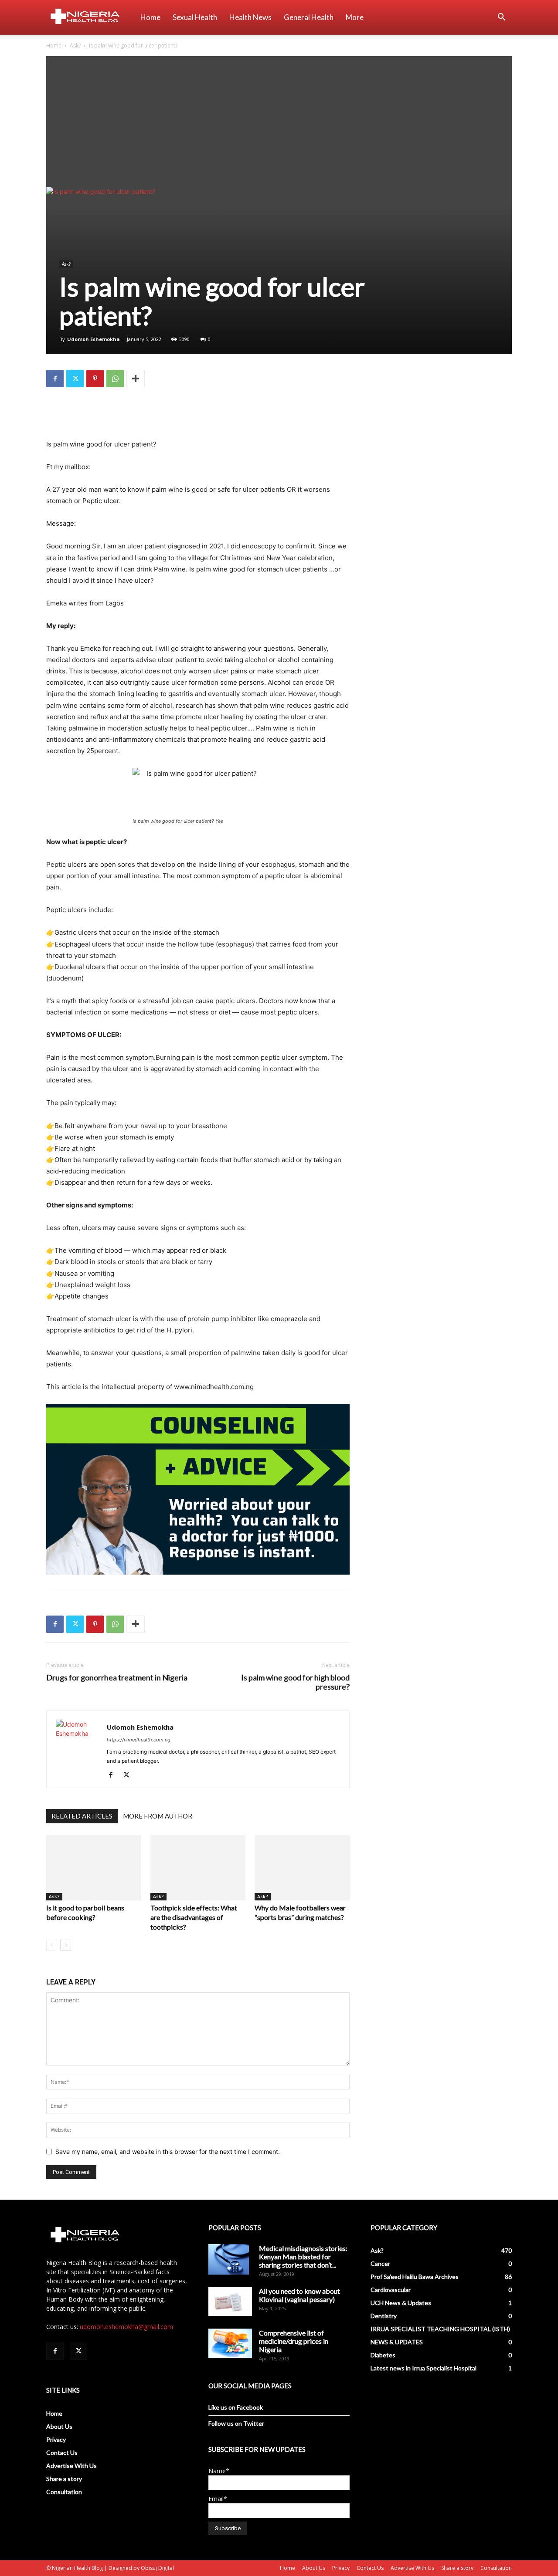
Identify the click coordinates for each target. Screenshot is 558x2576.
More (355, 17)
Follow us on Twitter (236, 2423)
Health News (250, 17)
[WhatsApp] (115, 379)
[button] (501, 18)
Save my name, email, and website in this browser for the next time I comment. (168, 2152)
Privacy (56, 2439)
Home (150, 17)
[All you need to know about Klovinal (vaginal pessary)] (230, 2301)
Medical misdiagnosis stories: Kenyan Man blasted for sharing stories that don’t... (303, 2257)
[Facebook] (55, 379)
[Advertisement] (279, 122)
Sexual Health (195, 17)
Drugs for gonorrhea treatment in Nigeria (117, 1678)
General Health (309, 17)
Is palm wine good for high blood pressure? (295, 1682)
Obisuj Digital (157, 2568)
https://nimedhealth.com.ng (139, 1740)
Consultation (64, 2492)
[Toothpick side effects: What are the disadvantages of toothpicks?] (198, 1868)
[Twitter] (75, 379)
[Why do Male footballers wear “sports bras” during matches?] (302, 1868)
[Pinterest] (95, 379)
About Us (59, 2426)
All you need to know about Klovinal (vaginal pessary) (299, 2295)
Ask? (75, 46)
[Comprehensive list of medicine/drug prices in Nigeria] (230, 2343)
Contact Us (62, 2453)
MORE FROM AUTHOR (158, 1816)
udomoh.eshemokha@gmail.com (126, 2327)
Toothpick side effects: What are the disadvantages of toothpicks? (194, 1917)
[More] (136, 379)
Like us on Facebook (236, 2407)
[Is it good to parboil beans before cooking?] (94, 1868)
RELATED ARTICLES (82, 1816)
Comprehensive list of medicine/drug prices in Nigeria (294, 2341)
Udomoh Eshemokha (94, 339)
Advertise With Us (71, 2466)
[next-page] (66, 1945)
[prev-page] (52, 1945)
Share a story (64, 2479)
